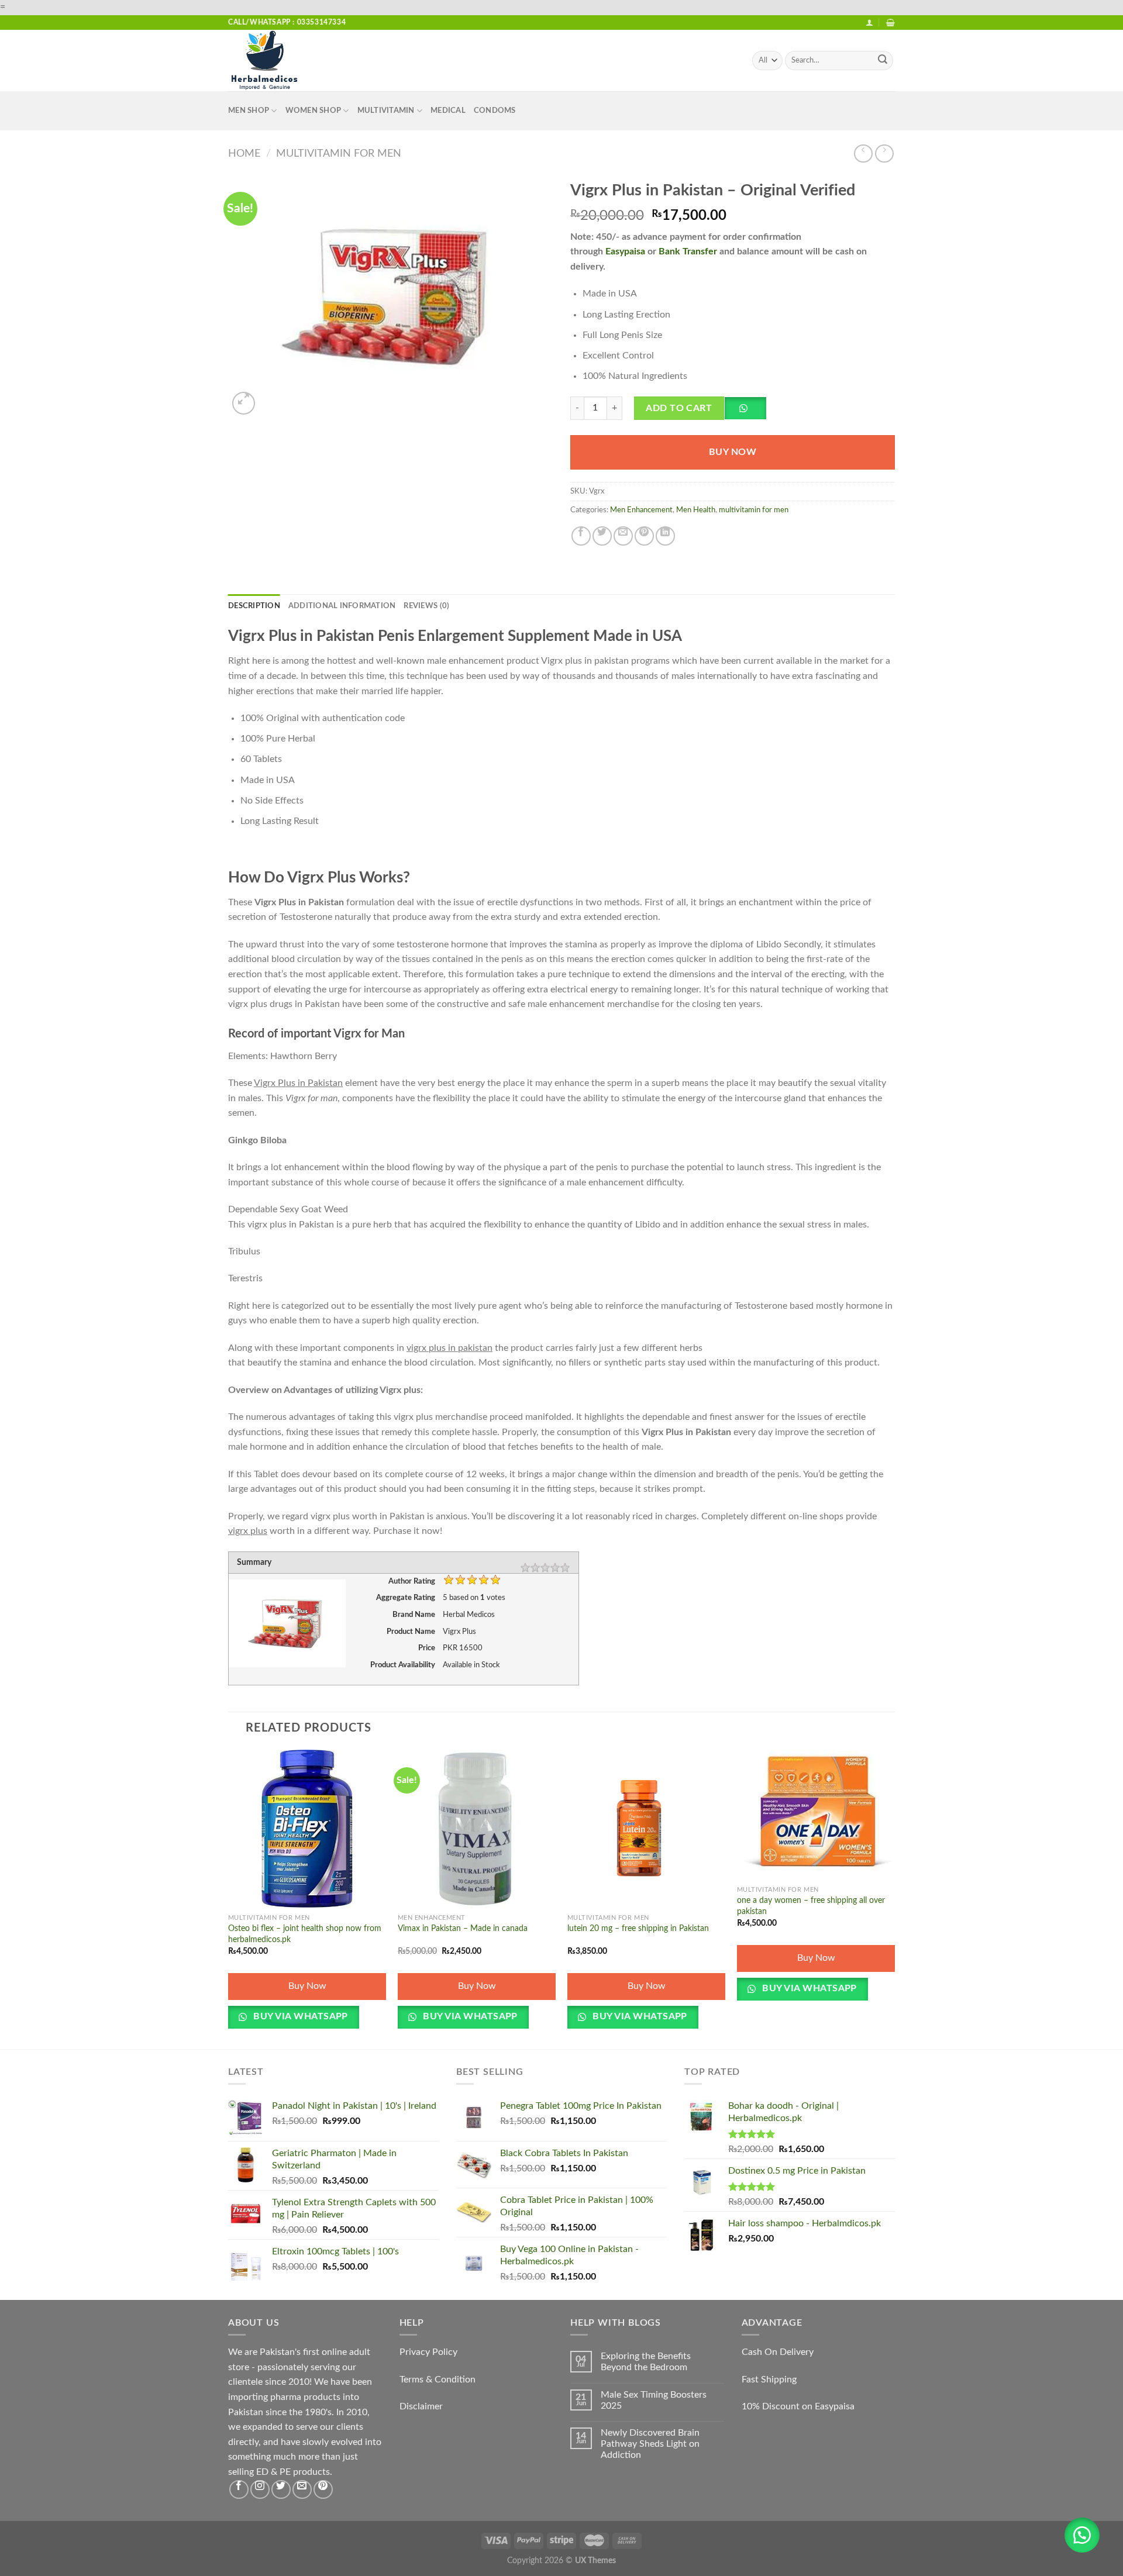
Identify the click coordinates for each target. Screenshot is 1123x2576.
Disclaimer (421, 2406)
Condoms (495, 111)
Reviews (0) (426, 606)
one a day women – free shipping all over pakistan (811, 1906)
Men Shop (249, 111)
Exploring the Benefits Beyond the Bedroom (646, 2362)
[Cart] (891, 23)
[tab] (254, 606)
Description (254, 606)
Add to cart (679, 408)
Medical (448, 111)
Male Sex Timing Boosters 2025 (654, 2400)
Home (244, 154)
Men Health (696, 510)
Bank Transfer (688, 251)
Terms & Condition (438, 2380)
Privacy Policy (428, 2352)
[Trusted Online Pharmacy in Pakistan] (287, 61)
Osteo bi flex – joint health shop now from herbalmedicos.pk (305, 1934)
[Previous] (229, 1898)
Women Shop (314, 111)
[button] (750, 412)
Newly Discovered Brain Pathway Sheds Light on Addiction (650, 2444)
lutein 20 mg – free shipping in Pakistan (638, 1928)
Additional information (342, 606)
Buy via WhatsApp (299, 2017)
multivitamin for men (339, 154)
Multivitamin (386, 111)
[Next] (894, 1898)
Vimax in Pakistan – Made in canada (463, 1928)
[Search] (883, 61)
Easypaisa (625, 251)
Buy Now (733, 452)
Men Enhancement (641, 510)
